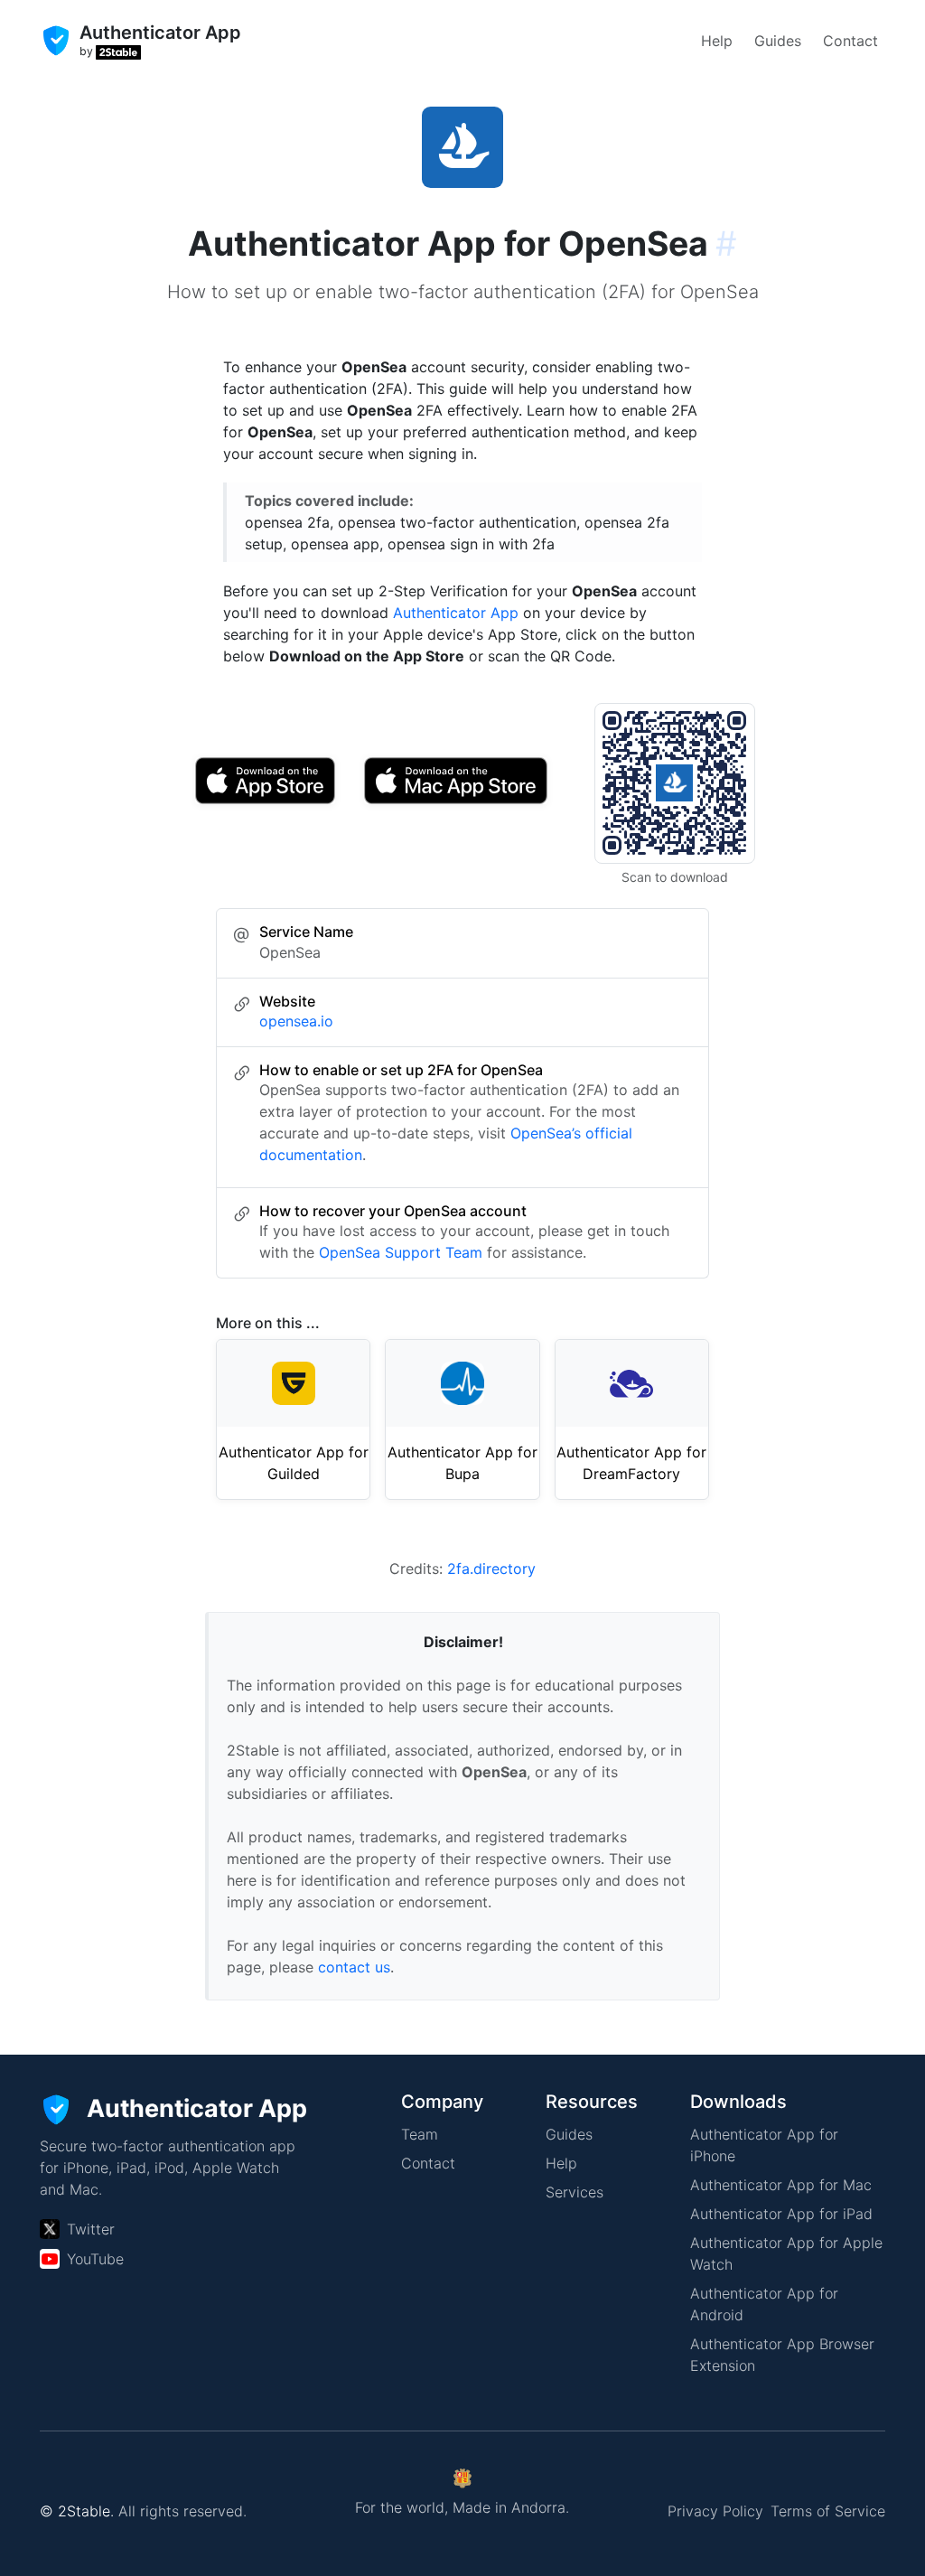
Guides (778, 41)
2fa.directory (491, 1569)
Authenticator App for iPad (781, 2214)
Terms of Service (828, 2511)
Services (575, 2192)
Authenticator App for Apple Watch (786, 2253)
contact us (354, 1967)
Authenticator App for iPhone (764, 2145)
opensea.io (296, 1021)
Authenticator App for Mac (781, 2185)
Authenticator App (456, 613)
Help (717, 41)
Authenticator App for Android (764, 2304)
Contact (850, 41)
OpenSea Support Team (401, 1252)
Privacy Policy (715, 2511)
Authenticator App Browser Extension (782, 2355)
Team (420, 2134)
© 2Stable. (77, 2511)
